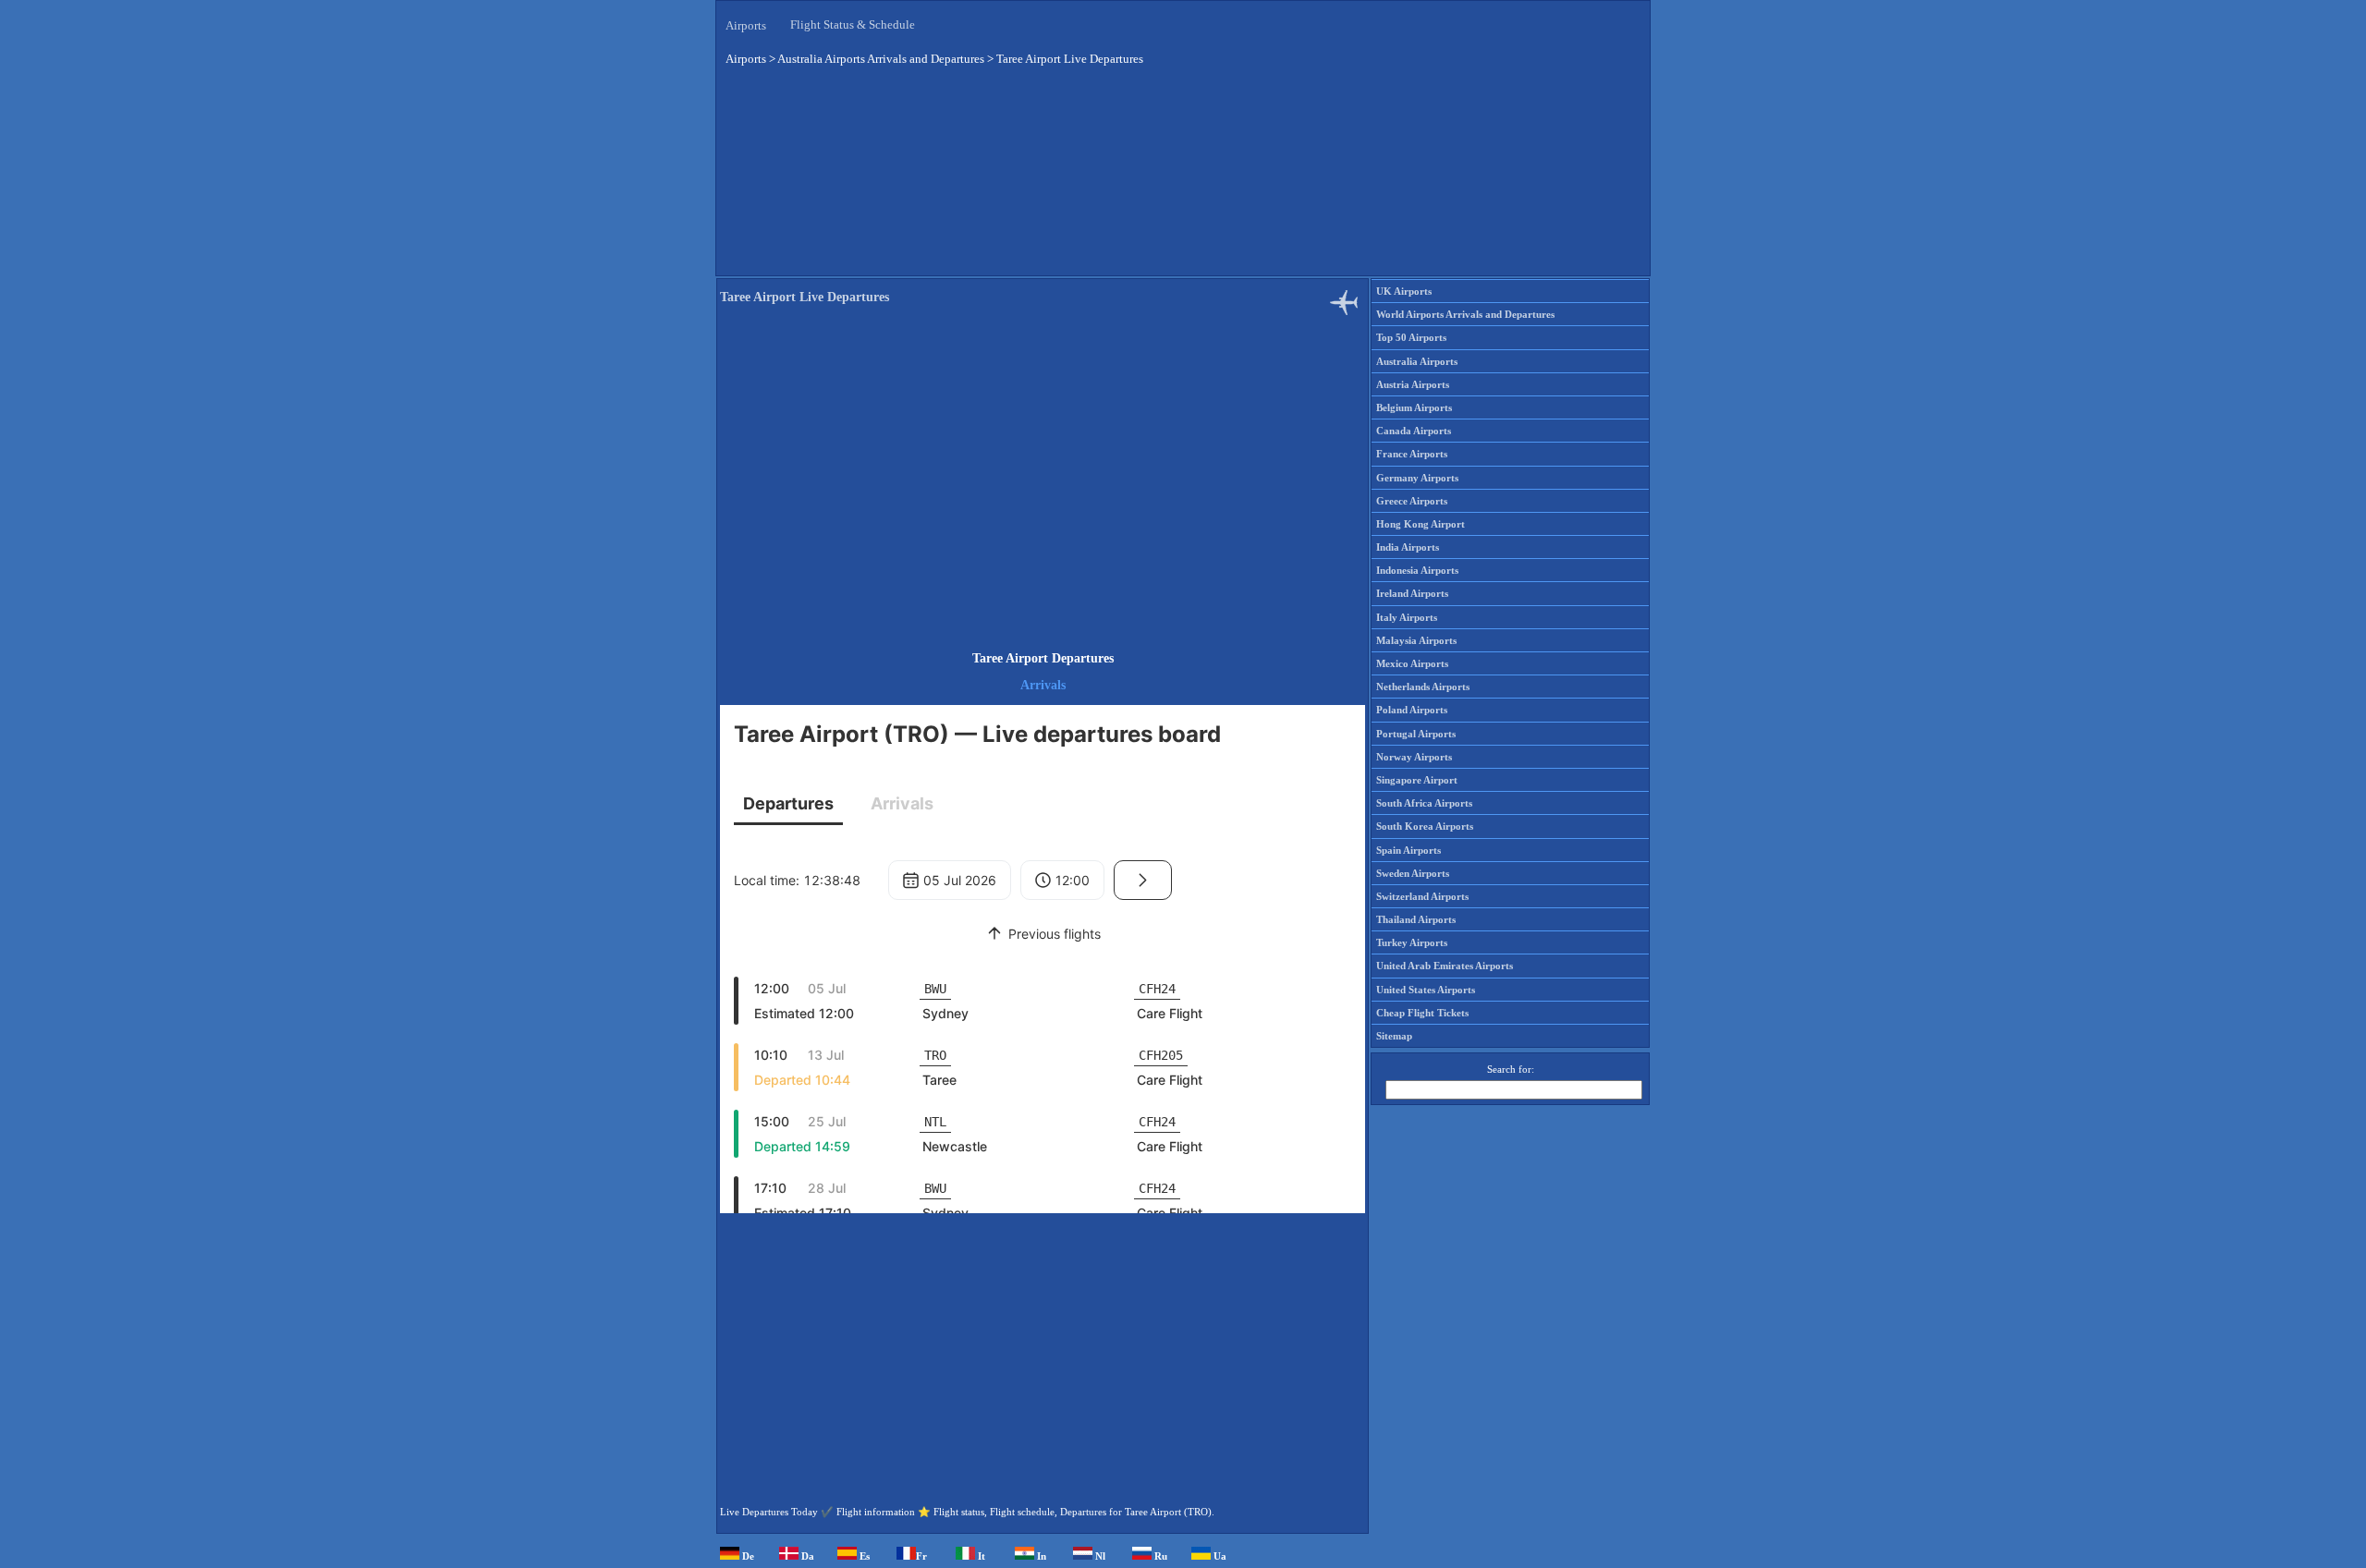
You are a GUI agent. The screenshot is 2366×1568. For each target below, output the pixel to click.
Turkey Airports (1412, 942)
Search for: (1511, 1069)
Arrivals (1043, 685)
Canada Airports (1414, 431)
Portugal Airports (1416, 734)
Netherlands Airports (1423, 687)
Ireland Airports (1412, 593)
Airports (746, 25)
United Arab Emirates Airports (1445, 966)
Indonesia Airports (1417, 570)
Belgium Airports (1414, 407)
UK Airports (1404, 291)
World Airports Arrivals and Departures (1465, 314)
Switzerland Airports (1422, 896)
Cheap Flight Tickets (1422, 1013)
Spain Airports (1409, 850)
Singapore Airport (1417, 780)
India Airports (1408, 547)
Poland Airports (1412, 710)
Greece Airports (1412, 501)
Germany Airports (1417, 478)
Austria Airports (1413, 384)
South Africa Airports (1424, 803)
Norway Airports (1414, 757)
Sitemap (1394, 1036)
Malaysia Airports (1416, 640)
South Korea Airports (1425, 826)
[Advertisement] (1183, 175)
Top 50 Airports (1411, 337)
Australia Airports (1417, 361)
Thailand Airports (1416, 919)
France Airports (1412, 454)
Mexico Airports (1412, 663)
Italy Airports (1407, 617)
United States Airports (1426, 990)
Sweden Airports (1413, 873)
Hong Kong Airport (1421, 524)
